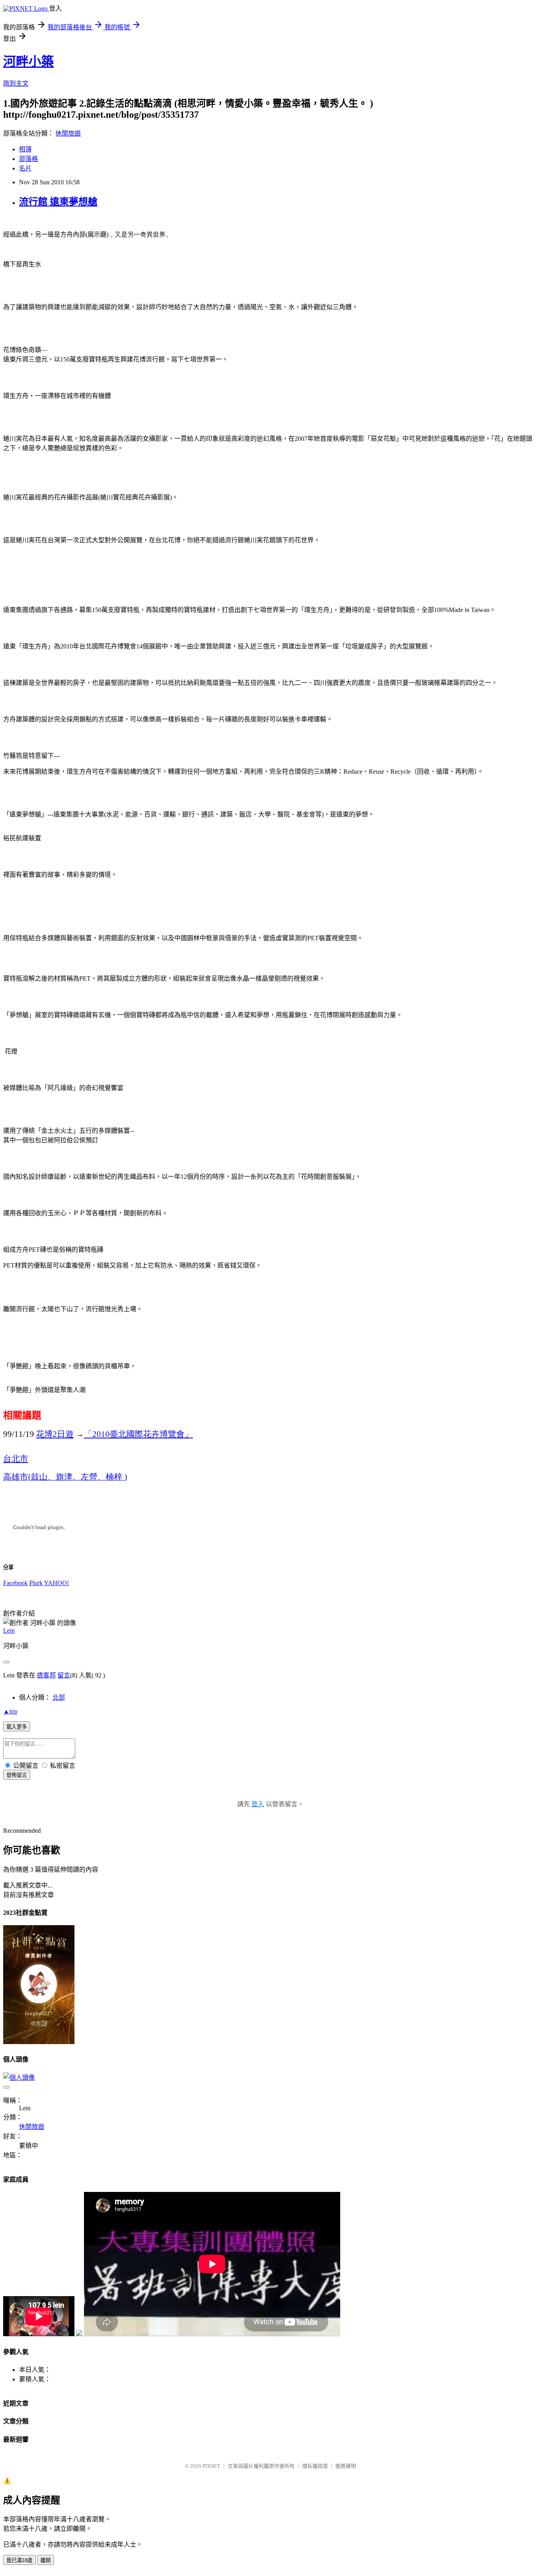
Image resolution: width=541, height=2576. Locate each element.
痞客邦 (46, 1675)
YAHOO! (56, 1583)
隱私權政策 (315, 2466)
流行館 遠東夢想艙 (58, 202)
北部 (59, 1697)
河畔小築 (29, 61)
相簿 (25, 149)
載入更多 (17, 1727)
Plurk (36, 1583)
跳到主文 (16, 83)
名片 (25, 168)
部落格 (29, 159)
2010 (138, 1434)
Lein (9, 1630)
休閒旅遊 (68, 133)
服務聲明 (346, 2466)
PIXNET (211, 2466)
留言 (64, 1675)
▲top (10, 1711)
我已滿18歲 (19, 2560)
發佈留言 (17, 1775)
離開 (46, 2560)
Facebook (15, 1583)
